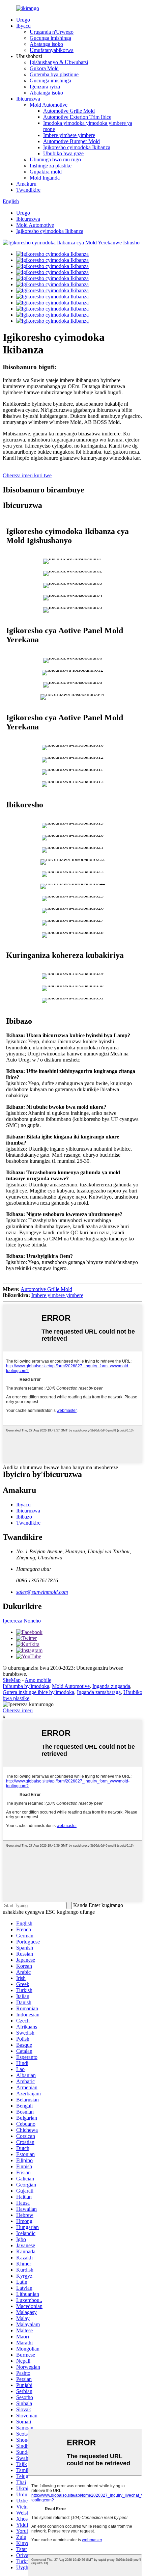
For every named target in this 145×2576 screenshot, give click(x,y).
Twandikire (28, 190)
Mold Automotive (49, 105)
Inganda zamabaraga (99, 1692)
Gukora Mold (44, 68)
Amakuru (26, 184)
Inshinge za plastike (51, 166)
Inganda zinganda (111, 1686)
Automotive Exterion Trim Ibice (77, 117)
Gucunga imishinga (50, 38)
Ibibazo (24, 1517)
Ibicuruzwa (28, 99)
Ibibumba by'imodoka (26, 1686)
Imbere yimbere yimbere (69, 135)
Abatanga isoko (46, 44)
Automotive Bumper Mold (71, 141)
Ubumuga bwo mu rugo (55, 159)
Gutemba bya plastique (54, 74)
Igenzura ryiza (45, 87)
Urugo (23, 20)
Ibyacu (23, 26)
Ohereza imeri (18, 1710)
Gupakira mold (46, 172)
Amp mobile (38, 1680)
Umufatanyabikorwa (52, 50)
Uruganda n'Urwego (52, 32)
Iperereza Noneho (22, 1621)
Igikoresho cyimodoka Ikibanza (77, 147)
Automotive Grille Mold (69, 111)
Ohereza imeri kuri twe (27, 475)
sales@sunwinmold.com (42, 1592)
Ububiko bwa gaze (63, 153)
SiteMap (12, 1680)
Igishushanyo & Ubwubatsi (59, 62)
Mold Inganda (45, 178)
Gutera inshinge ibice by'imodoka (38, 1692)
